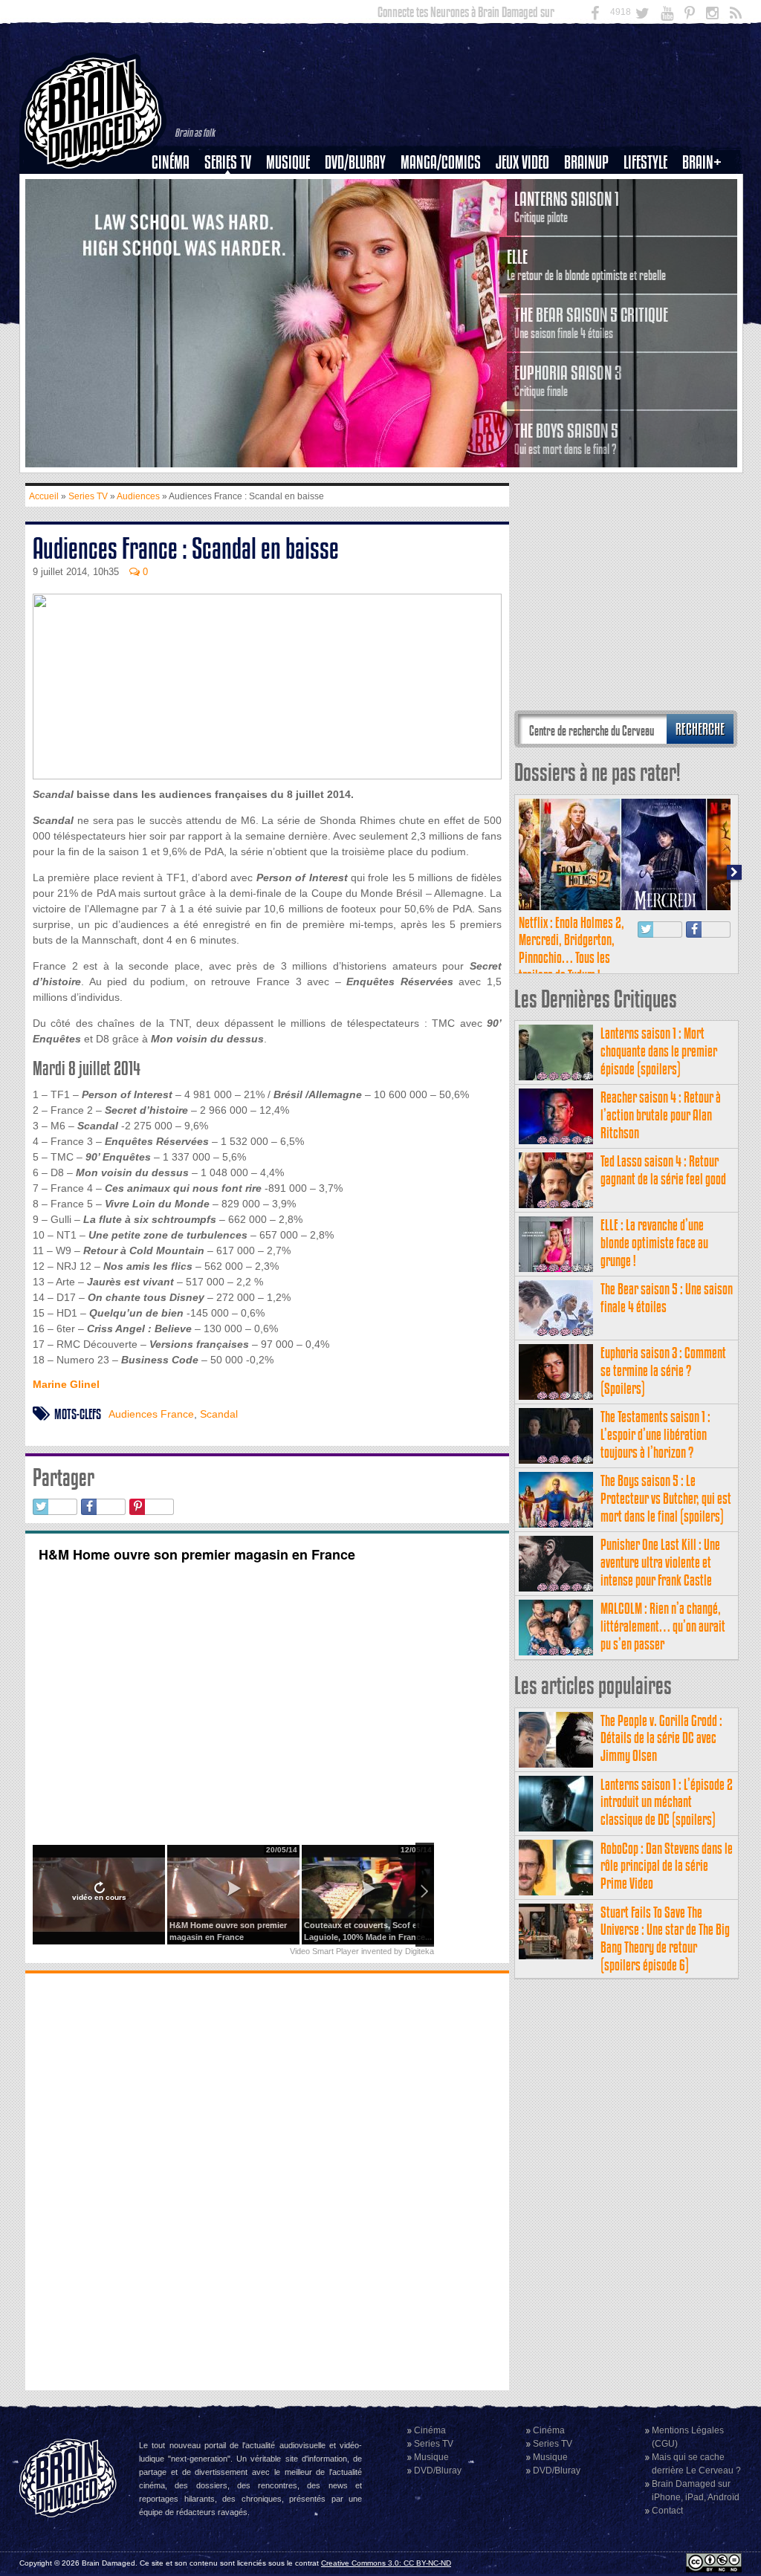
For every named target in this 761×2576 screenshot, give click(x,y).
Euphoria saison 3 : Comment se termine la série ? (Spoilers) (663, 1370)
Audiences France (151, 1414)
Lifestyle (645, 162)
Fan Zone (707, 188)
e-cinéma (177, 239)
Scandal (219, 1414)
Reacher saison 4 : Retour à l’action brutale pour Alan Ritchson (661, 1115)
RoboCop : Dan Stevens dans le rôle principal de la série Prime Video (667, 1866)
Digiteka (420, 1951)
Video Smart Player (324, 1951)
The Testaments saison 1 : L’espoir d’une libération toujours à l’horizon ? (655, 1434)
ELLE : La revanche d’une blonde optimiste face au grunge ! (654, 1243)
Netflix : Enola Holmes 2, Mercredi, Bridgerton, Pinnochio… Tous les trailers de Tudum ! (571, 949)
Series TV (228, 162)
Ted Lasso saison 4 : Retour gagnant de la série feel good (663, 1170)
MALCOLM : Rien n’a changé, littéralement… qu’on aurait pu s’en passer (663, 1626)
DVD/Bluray (355, 162)
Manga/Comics (441, 162)
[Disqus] (267, 2180)
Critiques (177, 188)
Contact (667, 2511)
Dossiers (176, 213)
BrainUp (586, 162)
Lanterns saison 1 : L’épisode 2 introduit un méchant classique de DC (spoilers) (667, 1802)
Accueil (44, 496)
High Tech (650, 239)
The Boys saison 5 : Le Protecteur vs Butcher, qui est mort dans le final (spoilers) (666, 1498)
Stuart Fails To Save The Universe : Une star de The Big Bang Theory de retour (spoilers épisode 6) (665, 1939)
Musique (288, 162)
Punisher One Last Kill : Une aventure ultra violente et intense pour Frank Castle (660, 1562)
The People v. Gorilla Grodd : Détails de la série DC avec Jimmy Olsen (661, 1738)
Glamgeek (650, 213)
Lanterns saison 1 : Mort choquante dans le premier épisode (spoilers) (659, 1051)
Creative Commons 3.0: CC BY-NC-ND (386, 2563)
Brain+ (702, 162)
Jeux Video (522, 162)
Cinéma (171, 162)
